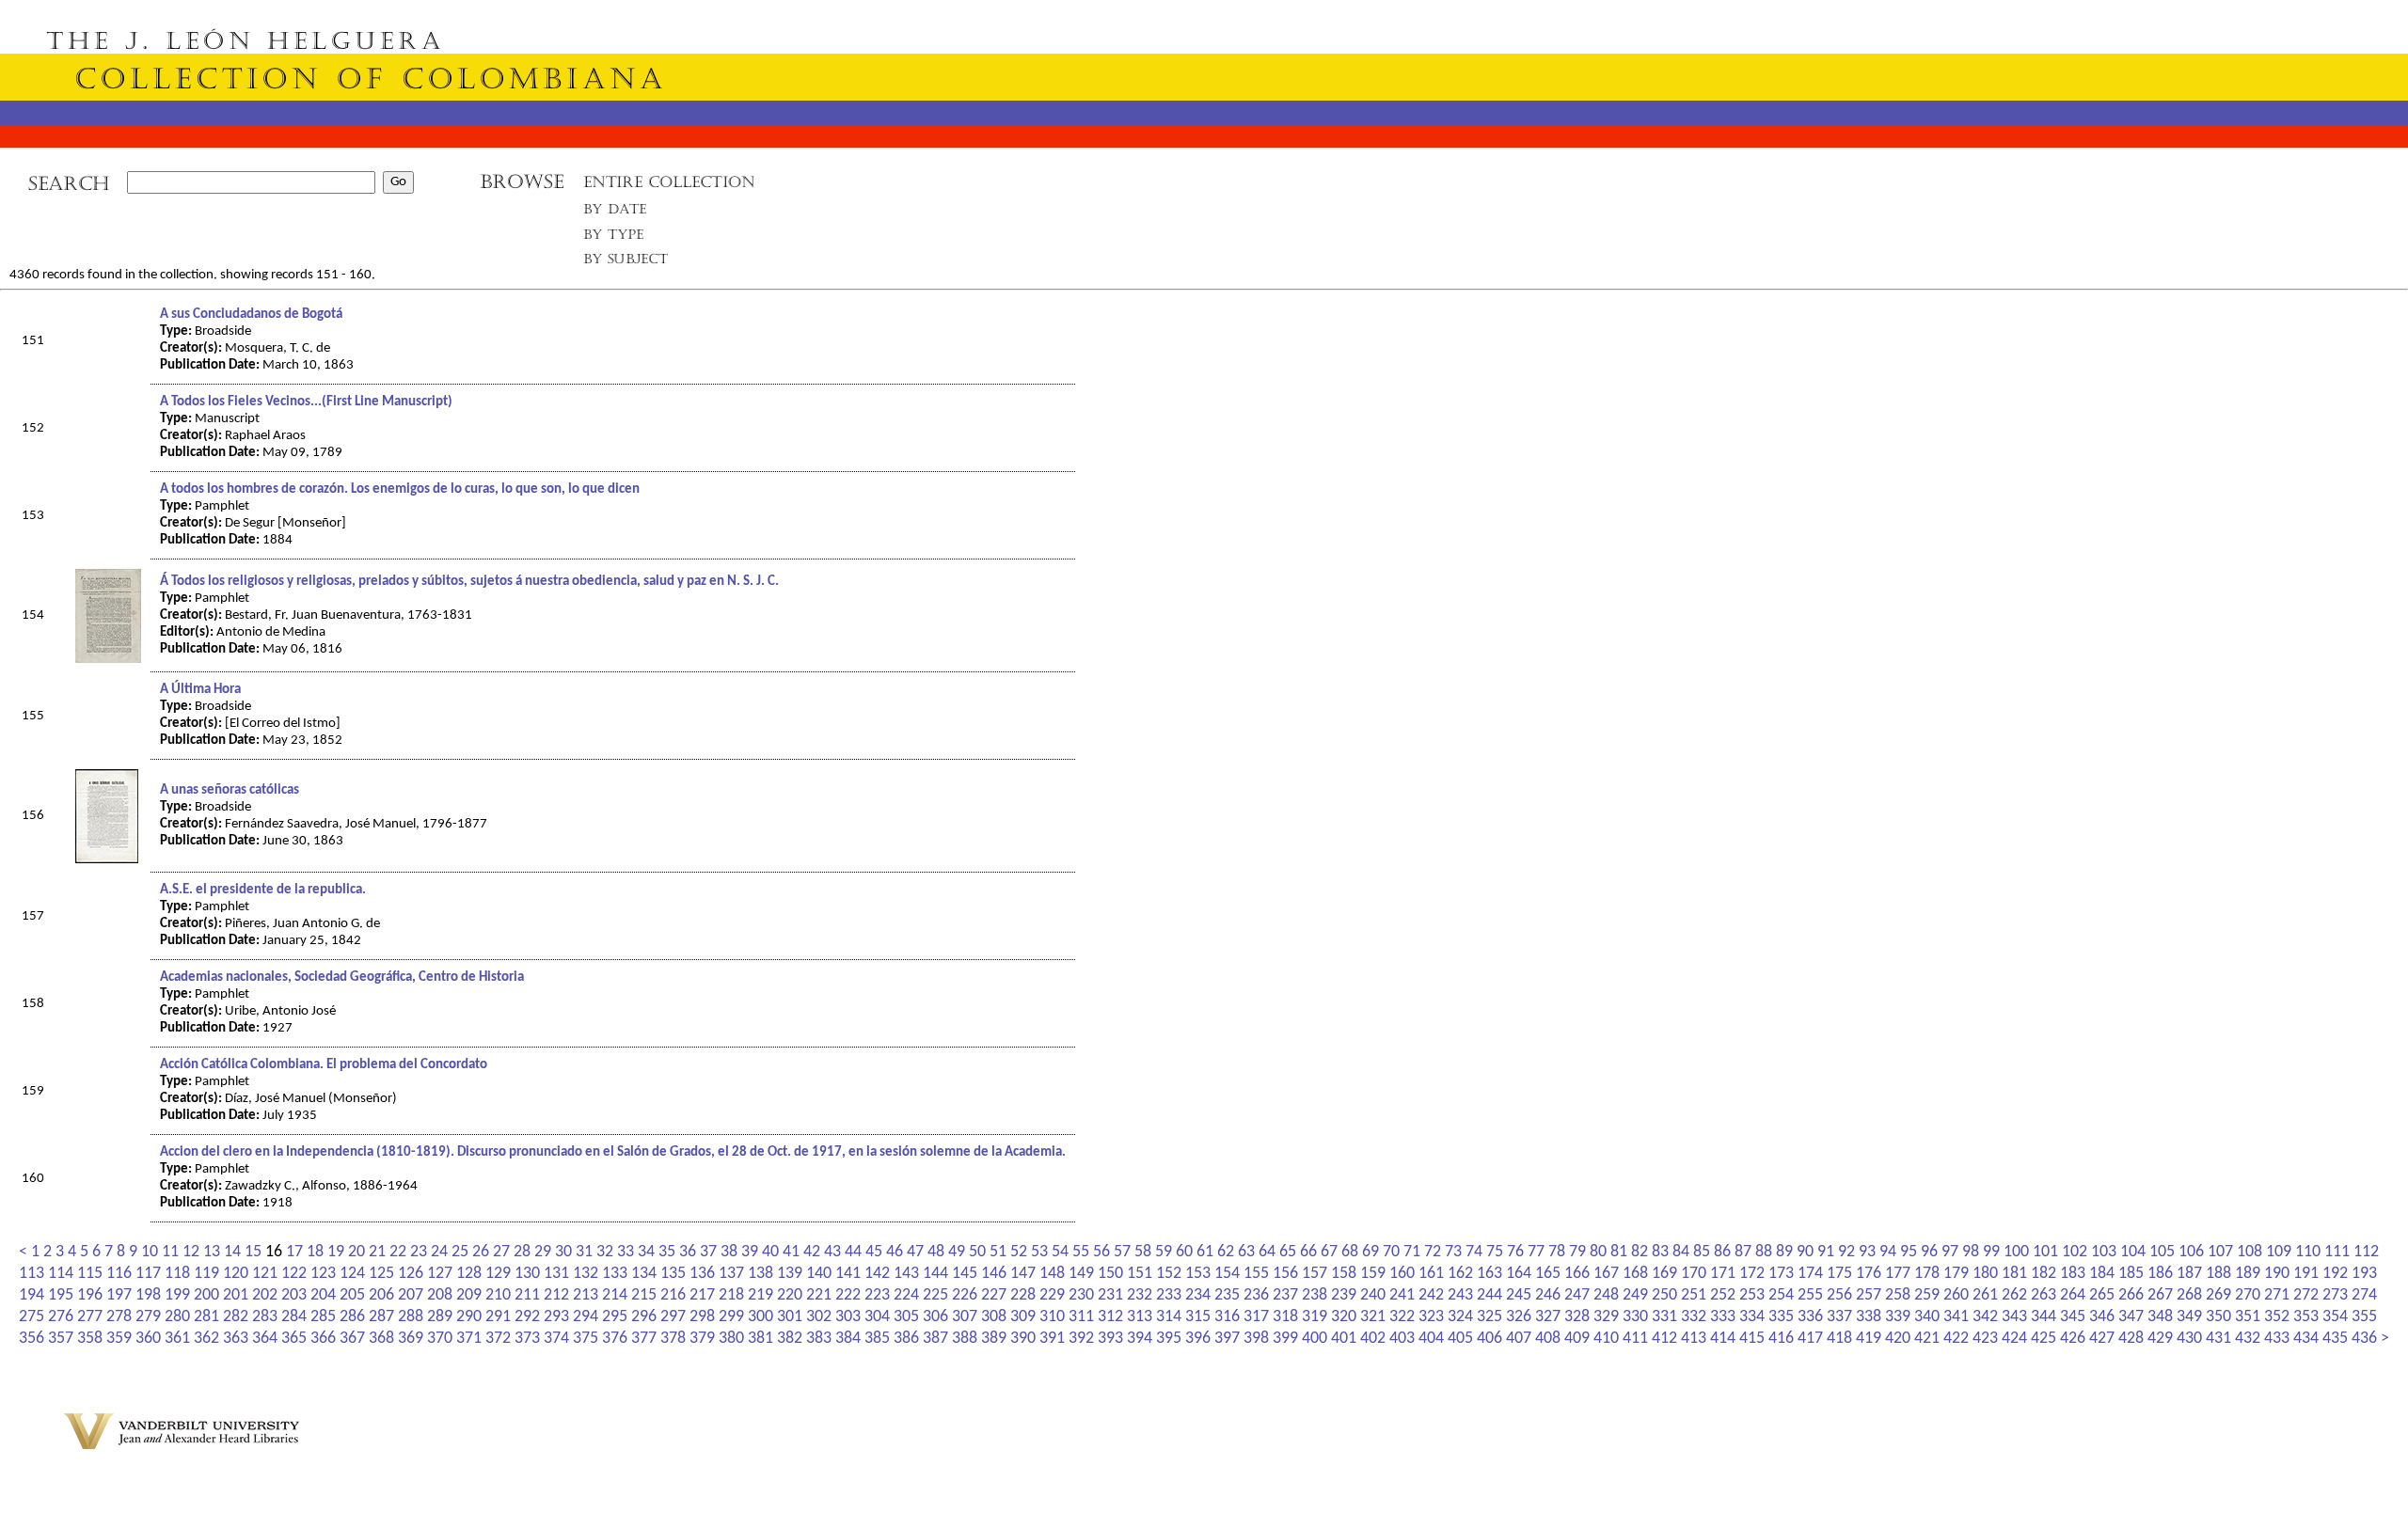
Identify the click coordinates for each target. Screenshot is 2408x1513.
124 (352, 1274)
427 (2102, 1339)
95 (1909, 1252)
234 (1198, 1295)
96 (1929, 1252)
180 (1985, 1274)
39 (750, 1252)
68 (1350, 1252)
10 (150, 1252)
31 (584, 1252)
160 (1402, 1274)
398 (1256, 1339)
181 (2014, 1274)
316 (1227, 1317)
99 (1991, 1252)
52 (1019, 1252)
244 (1489, 1295)
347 (2131, 1317)
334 (1752, 1317)
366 (323, 1339)
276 (61, 1317)
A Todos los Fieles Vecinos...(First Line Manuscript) (306, 402)
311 (1081, 1317)
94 (1888, 1252)
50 (977, 1252)
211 (527, 1295)
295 (615, 1317)
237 (1285, 1295)
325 (1489, 1317)
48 (936, 1252)
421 (1927, 1339)
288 (411, 1317)
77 (1536, 1252)
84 (1681, 1252)
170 (1694, 1274)
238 (1315, 1295)
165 (1548, 1274)
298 (702, 1317)
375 (586, 1339)
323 (1431, 1317)
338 (1869, 1317)
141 (848, 1274)
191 (2306, 1274)
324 (1460, 1317)
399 (1285, 1339)
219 (760, 1295)
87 (1743, 1252)
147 (1023, 1274)
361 (177, 1339)
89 (1784, 1252)
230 (1081, 1295)
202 (265, 1295)
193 (2364, 1274)
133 (615, 1274)
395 (1169, 1339)
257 (1869, 1295)
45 (874, 1252)
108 (2250, 1252)
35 (667, 1252)
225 (935, 1295)
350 (2218, 1317)
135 (673, 1274)
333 (1723, 1317)
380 (731, 1339)
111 (2337, 1252)
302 (819, 1317)
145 (965, 1274)
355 (2364, 1317)
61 (1205, 1252)
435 (2335, 1339)
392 (1081, 1339)
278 (119, 1317)
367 (352, 1339)
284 (294, 1317)
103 (2104, 1252)
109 (2279, 1252)
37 (708, 1252)
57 (1122, 1252)
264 (2073, 1295)
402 (1373, 1339)
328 (1577, 1317)
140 (819, 1274)
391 (1052, 1339)
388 (965, 1339)
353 (2306, 1317)
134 (644, 1274)
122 (294, 1274)
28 (522, 1252)
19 (336, 1252)
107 (2220, 1252)
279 (148, 1317)
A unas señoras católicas (230, 790)
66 (1308, 1252)
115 (90, 1274)
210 (498, 1295)
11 (170, 1252)
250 (1664, 1295)
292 (527, 1317)
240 (1373, 1295)
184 (2102, 1274)
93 (1867, 1252)
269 (2218, 1295)
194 (32, 1295)
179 (1956, 1274)
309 (1023, 1317)
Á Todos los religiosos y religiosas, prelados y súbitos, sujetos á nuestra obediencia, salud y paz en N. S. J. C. (469, 582)
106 (2191, 1252)
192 (2335, 1274)
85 (1702, 1252)
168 (1635, 1274)
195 (61, 1295)
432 (2248, 1339)
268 (2189, 1295)
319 (1315, 1317)
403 (1402, 1339)
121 (265, 1274)
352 (2277, 1317)
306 (935, 1317)
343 (2014, 1317)
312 (1110, 1317)
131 (556, 1274)
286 (352, 1317)
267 (2160, 1295)
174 (1810, 1274)
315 (1198, 1317)
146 (994, 1274)
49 (957, 1252)
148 (1052, 1274)
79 (1577, 1252)
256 (1839, 1295)
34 (646, 1252)
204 (323, 1295)
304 (877, 1317)
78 (1557, 1252)
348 (2160, 1317)
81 (1619, 1252)
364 (265, 1339)
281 (206, 1317)
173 (1781, 1274)
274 (2364, 1295)
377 (644, 1339)
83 (1660, 1252)
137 (731, 1274)
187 (2189, 1274)
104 (2133, 1252)
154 (1227, 1274)
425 (2044, 1339)
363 (236, 1339)
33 (626, 1252)
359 (119, 1339)
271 (2277, 1295)
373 (527, 1339)
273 (2335, 1295)
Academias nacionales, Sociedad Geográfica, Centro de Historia (342, 977)
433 (2277, 1339)
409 (1577, 1339)
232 (1140, 1295)
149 (1081, 1274)
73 (1453, 1252)
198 (148, 1295)
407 (1519, 1339)
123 (323, 1274)
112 (2366, 1252)
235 (1227, 1295)
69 (1370, 1252)
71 (1412, 1252)
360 (148, 1339)
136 (702, 1274)
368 (381, 1339)
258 (1898, 1295)
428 (2131, 1339)
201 (236, 1295)
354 (2335, 1317)
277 (90, 1317)
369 (411, 1339)
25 (460, 1252)
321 (1373, 1317)
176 (1869, 1274)
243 (1460, 1295)
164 (1519, 1274)
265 (2102, 1295)
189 (2248, 1274)
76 (1515, 1252)
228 (1023, 1295)
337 (1839, 1317)
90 (1805, 1252)
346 (2102, 1317)
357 (61, 1339)
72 (1433, 1252)
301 (790, 1317)
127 (440, 1274)
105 (2162, 1252)
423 (1985, 1339)
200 (206, 1295)
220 (790, 1295)
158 (1344, 1274)
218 (731, 1295)
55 (1081, 1252)
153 (1198, 1274)
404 (1431, 1339)
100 (2016, 1252)
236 (1256, 1295)
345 (2073, 1317)
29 (543, 1252)
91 (1826, 1252)
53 (1039, 1252)
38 (729, 1252)
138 (760, 1274)
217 (702, 1295)
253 (1752, 1295)
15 (253, 1252)
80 (1598, 1252)
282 (236, 1317)
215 (644, 1295)
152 (1169, 1274)
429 (2160, 1339)
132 (586, 1274)
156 (1285, 1274)
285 (323, 1317)
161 (1431, 1274)
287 (381, 1317)
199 (177, 1295)
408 (1548, 1339)
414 (1723, 1339)
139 (790, 1274)
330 (1635, 1317)
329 (1606, 1317)
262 (2014, 1295)
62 (1226, 1252)
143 (906, 1274)
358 (90, 1339)
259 (1927, 1295)
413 (1694, 1339)
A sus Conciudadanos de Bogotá (251, 315)
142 (877, 1274)
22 (398, 1252)
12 (191, 1252)
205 (352, 1295)
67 (1329, 1252)
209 (469, 1295)
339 (1898, 1317)
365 (294, 1339)
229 (1052, 1295)
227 (994, 1295)
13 (212, 1252)
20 (356, 1252)
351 (2248, 1317)
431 (2218, 1339)
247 (1577, 1295)
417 (1810, 1339)
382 (790, 1339)
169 (1664, 1274)
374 (556, 1339)
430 (2189, 1339)
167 (1606, 1274)
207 (411, 1295)
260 (1956, 1295)
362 (206, 1339)
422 (1956, 1339)
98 (1971, 1252)
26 (481, 1252)
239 (1344, 1295)
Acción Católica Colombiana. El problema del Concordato (324, 1065)
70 (1391, 1252)
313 (1140, 1317)
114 (61, 1274)
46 (895, 1252)
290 (469, 1317)
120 (236, 1274)
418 (1839, 1339)
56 (1101, 1252)
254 (1781, 1295)
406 (1489, 1339)
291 (498, 1317)
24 (439, 1252)
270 (2248, 1295)
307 (965, 1317)
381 (760, 1339)
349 (2189, 1317)
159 (1373, 1274)
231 (1110, 1295)
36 (688, 1252)
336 (1810, 1317)
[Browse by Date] (620, 213)
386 (906, 1339)
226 (965, 1295)
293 (556, 1317)
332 (1694, 1317)
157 (1315, 1274)
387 (935, 1339)
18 (315, 1252)
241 (1402, 1295)
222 (848, 1295)
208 (440, 1295)
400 (1315, 1339)
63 (1246, 1252)
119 (206, 1274)
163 (1489, 1274)
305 (906, 1317)
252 (1723, 1295)
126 (411, 1274)
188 (2218, 1274)
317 (1256, 1317)
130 (527, 1274)
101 (2045, 1252)
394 (1140, 1339)
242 (1431, 1295)
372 (498, 1339)
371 (469, 1339)
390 (1023, 1339)
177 (1898, 1274)
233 (1169, 1295)
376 (615, 1339)
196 (90, 1295)
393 (1110, 1339)
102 (2075, 1252)
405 (1460, 1339)
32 (605, 1252)
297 (673, 1317)
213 (586, 1295)
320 (1344, 1317)
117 (148, 1274)
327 (1548, 1317)
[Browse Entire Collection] (669, 188)
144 (935, 1274)
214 (615, 1295)
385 (877, 1339)
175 (1839, 1274)
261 (1985, 1295)
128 (469, 1274)
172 (1752, 1274)
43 (832, 1252)
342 (1985, 1317)
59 (1164, 1252)
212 (556, 1295)
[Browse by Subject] (626, 263)
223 (877, 1295)
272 (2306, 1295)
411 (1635, 1339)
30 (563, 1252)
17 (294, 1252)
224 (906, 1295)
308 (994, 1317)
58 (1143, 1252)
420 (1898, 1339)
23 (419, 1252)
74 (1474, 1252)
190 (2277, 1274)
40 (770, 1252)
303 (848, 1317)
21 (377, 1252)
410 (1606, 1339)
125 (381, 1274)
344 (2044, 1317)
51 (998, 1252)
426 (2073, 1339)
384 (848, 1339)
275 (32, 1317)
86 (1722, 1252)
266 (2131, 1295)
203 (294, 1295)
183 (2073, 1274)
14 (232, 1252)
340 (1927, 1317)
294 (586, 1317)
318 (1285, 1317)
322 (1402, 1317)
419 (1869, 1339)
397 (1227, 1339)
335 (1781, 1317)
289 (440, 1317)
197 (119, 1295)
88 (1764, 1252)
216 (673, 1295)
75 (1495, 1252)
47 (915, 1252)
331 (1664, 1317)
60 (1184, 1252)
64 (1267, 1252)
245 (1519, 1295)
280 (177, 1317)
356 (32, 1339)
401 (1344, 1339)
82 (1640, 1252)
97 (1950, 1252)
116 (119, 1274)
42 (812, 1252)
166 (1577, 1274)
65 (1288, 1252)
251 (1694, 1295)
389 (994, 1339)
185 (2131, 1274)
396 (1198, 1339)
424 (2014, 1339)
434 (2306, 1339)
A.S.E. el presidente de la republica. (263, 890)
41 (791, 1252)
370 (440, 1339)
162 (1460, 1274)
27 (501, 1252)
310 (1052, 1317)
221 (819, 1295)
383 (819, 1339)
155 (1256, 1274)
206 (381, 1295)
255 (1810, 1295)
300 (760, 1317)
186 (2160, 1274)
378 (673, 1339)
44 (853, 1252)
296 (644, 1317)
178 (1927, 1274)
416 (1781, 1339)
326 (1519, 1317)
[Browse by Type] (614, 237)
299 (731, 1317)
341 (1956, 1317)
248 (1606, 1295)
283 (265, 1317)
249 (1635, 1295)
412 (1664, 1339)
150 (1110, 1274)
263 (2044, 1295)
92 (1846, 1252)
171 (1723, 1274)
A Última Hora (200, 690)
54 (1060, 1252)
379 (702, 1339)
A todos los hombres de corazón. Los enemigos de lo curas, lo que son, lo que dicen (400, 489)
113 (32, 1274)
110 (2308, 1252)
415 (1752, 1339)
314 (1169, 1317)
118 (177, 1274)
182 (2044, 1274)
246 (1548, 1295)
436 (2364, 1339)
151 (1140, 1274)
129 (498, 1274)
